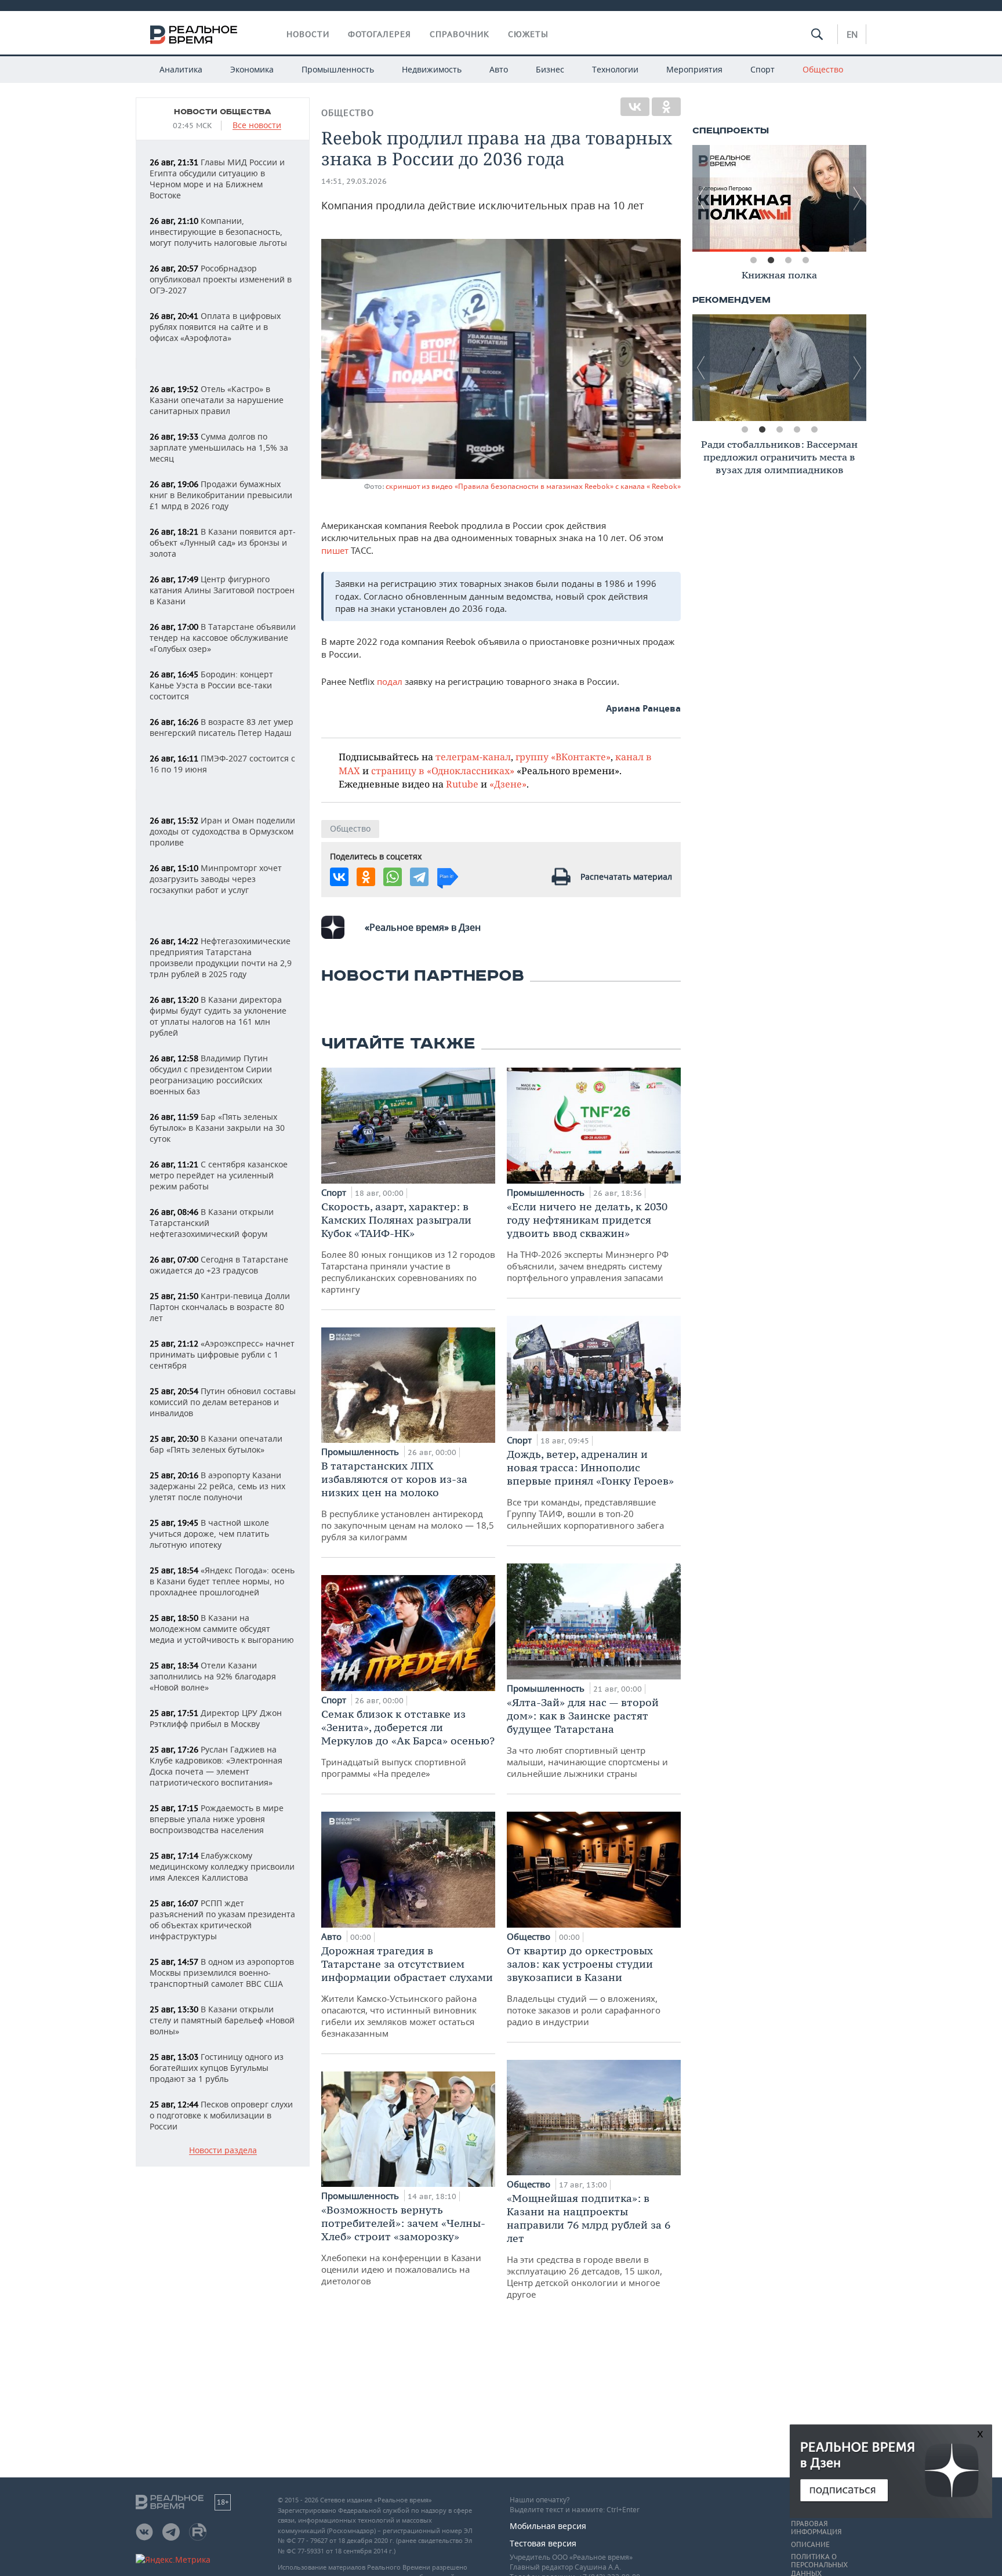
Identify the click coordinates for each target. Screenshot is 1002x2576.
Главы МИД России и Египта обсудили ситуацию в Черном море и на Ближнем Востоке (217, 179)
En (852, 34)
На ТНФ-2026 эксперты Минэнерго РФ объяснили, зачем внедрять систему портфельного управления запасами (588, 1242)
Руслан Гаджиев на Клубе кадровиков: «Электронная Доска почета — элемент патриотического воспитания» (216, 1766)
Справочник (460, 34)
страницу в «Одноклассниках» (443, 770)
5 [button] (814, 430)
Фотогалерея (380, 34)
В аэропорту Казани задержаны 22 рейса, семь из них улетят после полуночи (217, 1486)
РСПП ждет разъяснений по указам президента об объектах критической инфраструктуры (222, 1920)
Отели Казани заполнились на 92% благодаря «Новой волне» (213, 1676)
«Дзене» (508, 784)
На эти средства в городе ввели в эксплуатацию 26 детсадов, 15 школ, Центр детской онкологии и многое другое (589, 2246)
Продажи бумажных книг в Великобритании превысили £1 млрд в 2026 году (221, 495)
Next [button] (858, 198)
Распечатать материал (626, 877)
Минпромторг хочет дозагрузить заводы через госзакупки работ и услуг (216, 879)
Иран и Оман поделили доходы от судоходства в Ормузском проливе (222, 831)
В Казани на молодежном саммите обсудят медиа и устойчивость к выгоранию (222, 1629)
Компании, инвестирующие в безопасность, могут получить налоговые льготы (218, 232)
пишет (335, 550)
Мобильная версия (548, 2526)
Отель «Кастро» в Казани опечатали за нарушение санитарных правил (217, 400)
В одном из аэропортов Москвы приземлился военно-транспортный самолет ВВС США (222, 1973)
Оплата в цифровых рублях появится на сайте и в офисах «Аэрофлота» (215, 327)
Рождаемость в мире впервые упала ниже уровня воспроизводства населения (217, 1819)
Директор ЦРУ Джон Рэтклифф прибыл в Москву (216, 1718)
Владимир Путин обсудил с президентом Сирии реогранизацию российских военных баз (211, 1075)
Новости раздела (223, 2151)
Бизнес (550, 69)
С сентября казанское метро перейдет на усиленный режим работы (219, 1175)
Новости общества (223, 112)
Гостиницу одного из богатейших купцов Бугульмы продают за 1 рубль (217, 2068)
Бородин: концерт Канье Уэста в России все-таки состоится (211, 685)
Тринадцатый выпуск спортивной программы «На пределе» (408, 1743)
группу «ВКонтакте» (563, 757)
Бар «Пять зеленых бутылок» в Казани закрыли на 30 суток (217, 1128)
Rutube (462, 784)
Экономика (252, 69)
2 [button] (771, 260)
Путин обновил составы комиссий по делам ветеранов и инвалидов (223, 1402)
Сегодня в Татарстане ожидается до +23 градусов (219, 1265)
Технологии (615, 69)
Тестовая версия (543, 2543)
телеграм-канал (473, 757)
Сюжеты (528, 34)
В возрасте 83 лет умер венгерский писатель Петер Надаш (222, 727)
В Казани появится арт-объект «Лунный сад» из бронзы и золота (223, 543)
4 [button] (805, 260)
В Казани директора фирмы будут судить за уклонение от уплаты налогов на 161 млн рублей (218, 1016)
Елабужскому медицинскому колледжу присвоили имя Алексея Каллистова (222, 1866)
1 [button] (753, 260)
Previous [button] (701, 198)
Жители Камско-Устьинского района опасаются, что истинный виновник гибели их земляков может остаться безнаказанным (407, 1991)
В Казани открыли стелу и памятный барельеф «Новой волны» (222, 2020)
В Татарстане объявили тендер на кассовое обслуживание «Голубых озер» (223, 638)
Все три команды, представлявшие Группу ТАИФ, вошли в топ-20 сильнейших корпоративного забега (590, 1489)
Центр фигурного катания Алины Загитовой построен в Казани (222, 590)
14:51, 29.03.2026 (354, 181)
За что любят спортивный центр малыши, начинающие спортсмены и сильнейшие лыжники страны (587, 1737)
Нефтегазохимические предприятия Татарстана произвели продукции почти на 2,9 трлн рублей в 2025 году (221, 957)
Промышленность (338, 69)
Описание (810, 2545)
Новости (308, 34)
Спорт (763, 69)
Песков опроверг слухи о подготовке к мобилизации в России (221, 2115)
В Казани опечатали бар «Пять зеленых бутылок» (216, 1444)
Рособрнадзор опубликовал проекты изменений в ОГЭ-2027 (221, 279)
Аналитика (181, 69)
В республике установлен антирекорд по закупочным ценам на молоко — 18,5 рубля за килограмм (408, 1501)
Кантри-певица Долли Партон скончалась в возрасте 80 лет (220, 1307)
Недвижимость (432, 69)
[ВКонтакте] (635, 107)
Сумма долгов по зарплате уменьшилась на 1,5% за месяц (219, 447)
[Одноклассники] (666, 107)
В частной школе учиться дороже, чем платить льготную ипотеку (209, 1534)
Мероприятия (694, 69)
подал (390, 681)
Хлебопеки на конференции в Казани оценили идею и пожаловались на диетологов (403, 2245)
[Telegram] (419, 877)
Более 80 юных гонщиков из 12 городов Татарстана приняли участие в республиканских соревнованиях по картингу (408, 1247)
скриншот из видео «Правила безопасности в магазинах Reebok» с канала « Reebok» (533, 486)
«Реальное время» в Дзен (423, 927)
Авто (499, 69)
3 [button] (788, 260)
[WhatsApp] (393, 877)
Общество (823, 69)
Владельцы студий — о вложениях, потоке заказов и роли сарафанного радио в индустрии (584, 1986)
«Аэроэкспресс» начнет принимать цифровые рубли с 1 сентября (222, 1354)
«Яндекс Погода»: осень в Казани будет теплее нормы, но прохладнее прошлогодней (222, 1581)
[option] (779, 198)
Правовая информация (816, 2528)
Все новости (257, 126)
